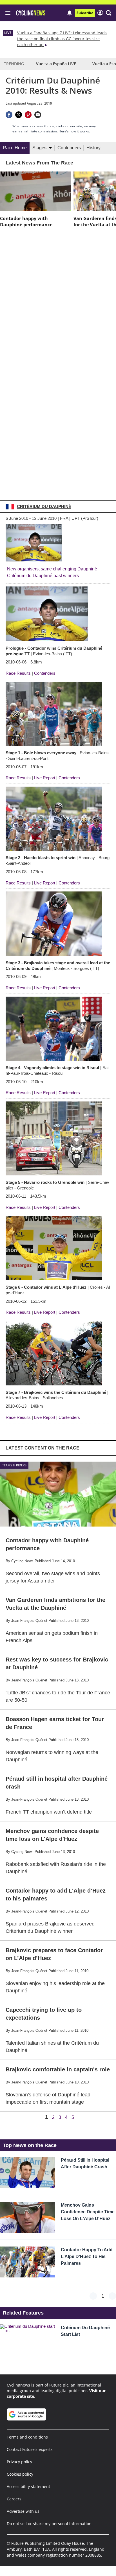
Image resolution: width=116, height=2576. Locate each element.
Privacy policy (19, 2462)
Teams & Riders (14, 1465)
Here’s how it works (74, 131)
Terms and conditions (27, 2437)
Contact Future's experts (30, 2449)
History (93, 148)
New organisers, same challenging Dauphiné (52, 569)
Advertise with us (23, 2511)
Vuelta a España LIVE (56, 64)
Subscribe (85, 13)
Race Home (15, 148)
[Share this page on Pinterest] (28, 115)
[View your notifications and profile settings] (70, 13)
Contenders (69, 148)
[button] (109, 13)
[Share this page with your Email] (38, 115)
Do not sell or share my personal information (49, 2524)
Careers (14, 2499)
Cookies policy (20, 2474)
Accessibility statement (28, 2486)
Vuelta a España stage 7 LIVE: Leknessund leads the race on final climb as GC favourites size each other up (62, 39)
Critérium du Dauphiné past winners (43, 576)
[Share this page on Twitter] (19, 115)
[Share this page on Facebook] (9, 115)
